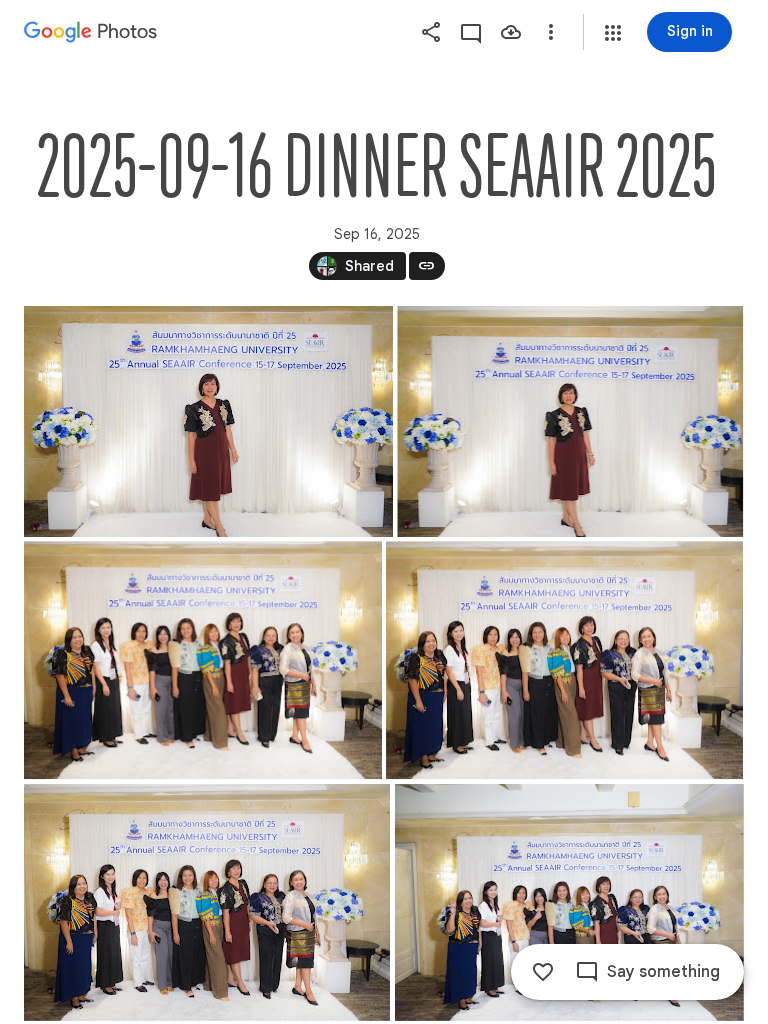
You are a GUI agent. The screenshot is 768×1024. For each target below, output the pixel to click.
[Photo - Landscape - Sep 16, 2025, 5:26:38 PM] (207, 902)
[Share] (431, 32)
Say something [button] (663, 972)
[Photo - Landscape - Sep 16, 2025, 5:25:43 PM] (570, 421)
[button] (613, 33)
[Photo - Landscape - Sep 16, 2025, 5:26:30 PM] (564, 660)
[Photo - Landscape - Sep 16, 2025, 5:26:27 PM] (203, 660)
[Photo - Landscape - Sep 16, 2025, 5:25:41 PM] (208, 421)
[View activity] (471, 32)
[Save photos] (511, 32)
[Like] (543, 972)
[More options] (551, 32)
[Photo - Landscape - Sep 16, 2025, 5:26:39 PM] (569, 902)
